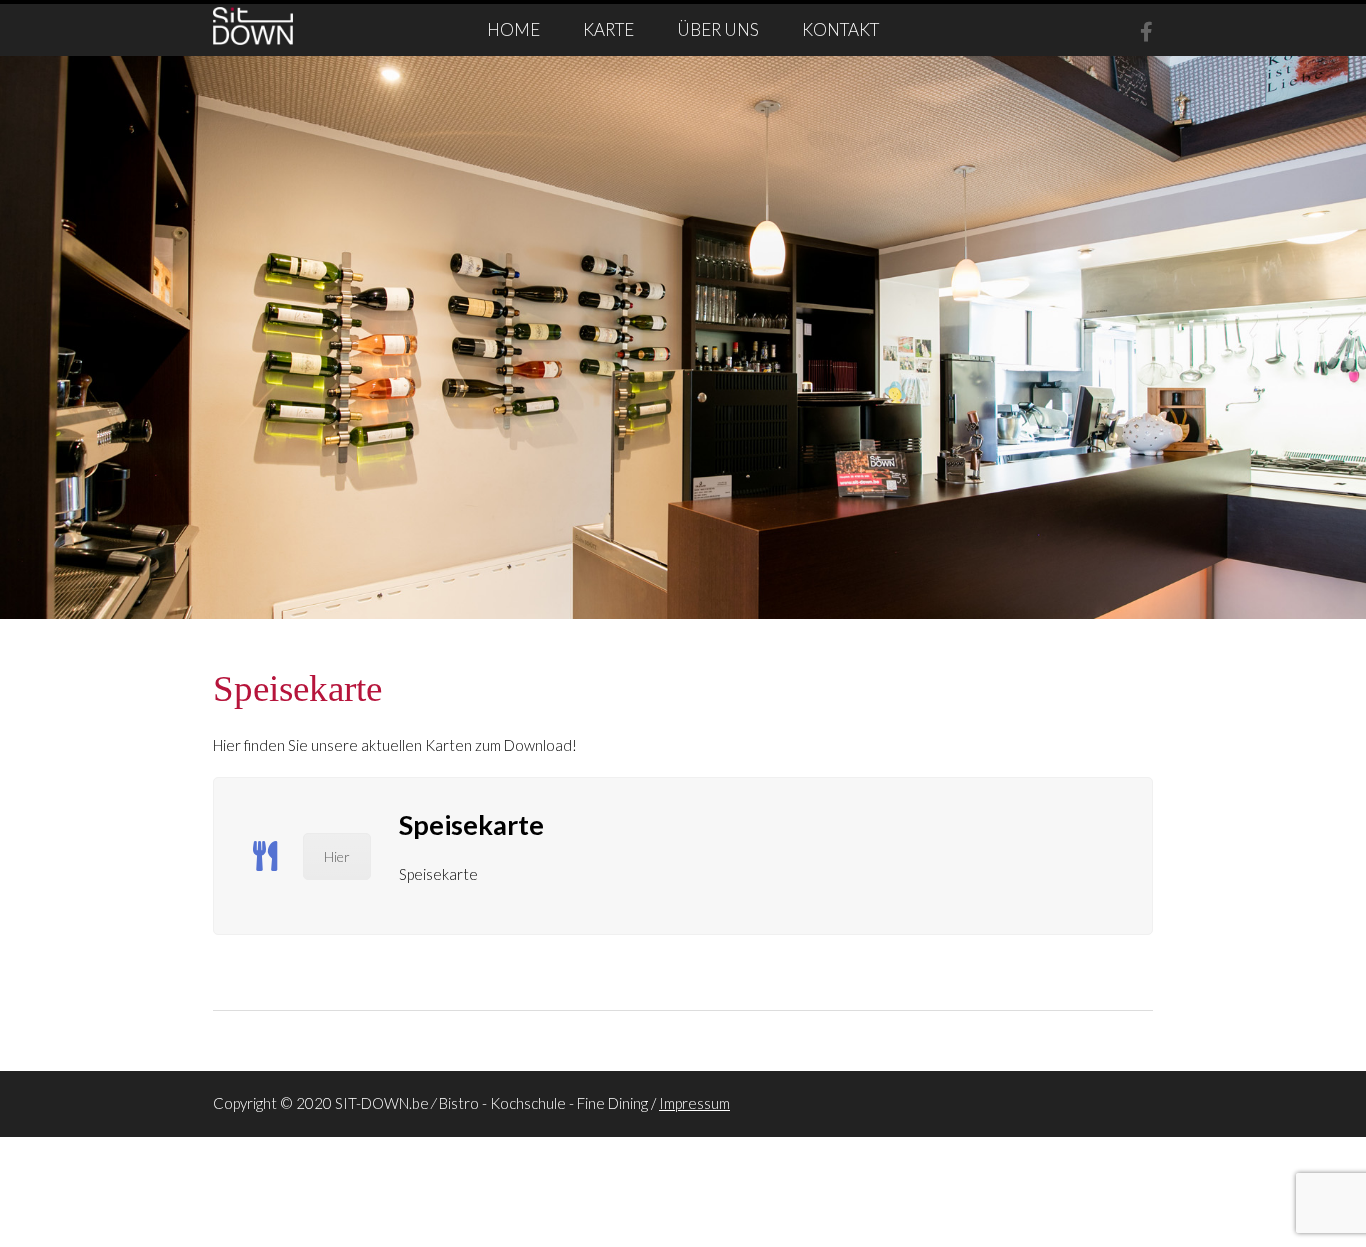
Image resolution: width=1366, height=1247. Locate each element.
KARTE (608, 29)
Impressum (694, 1103)
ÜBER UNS (718, 29)
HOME (513, 29)
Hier (337, 856)
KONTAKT (840, 29)
